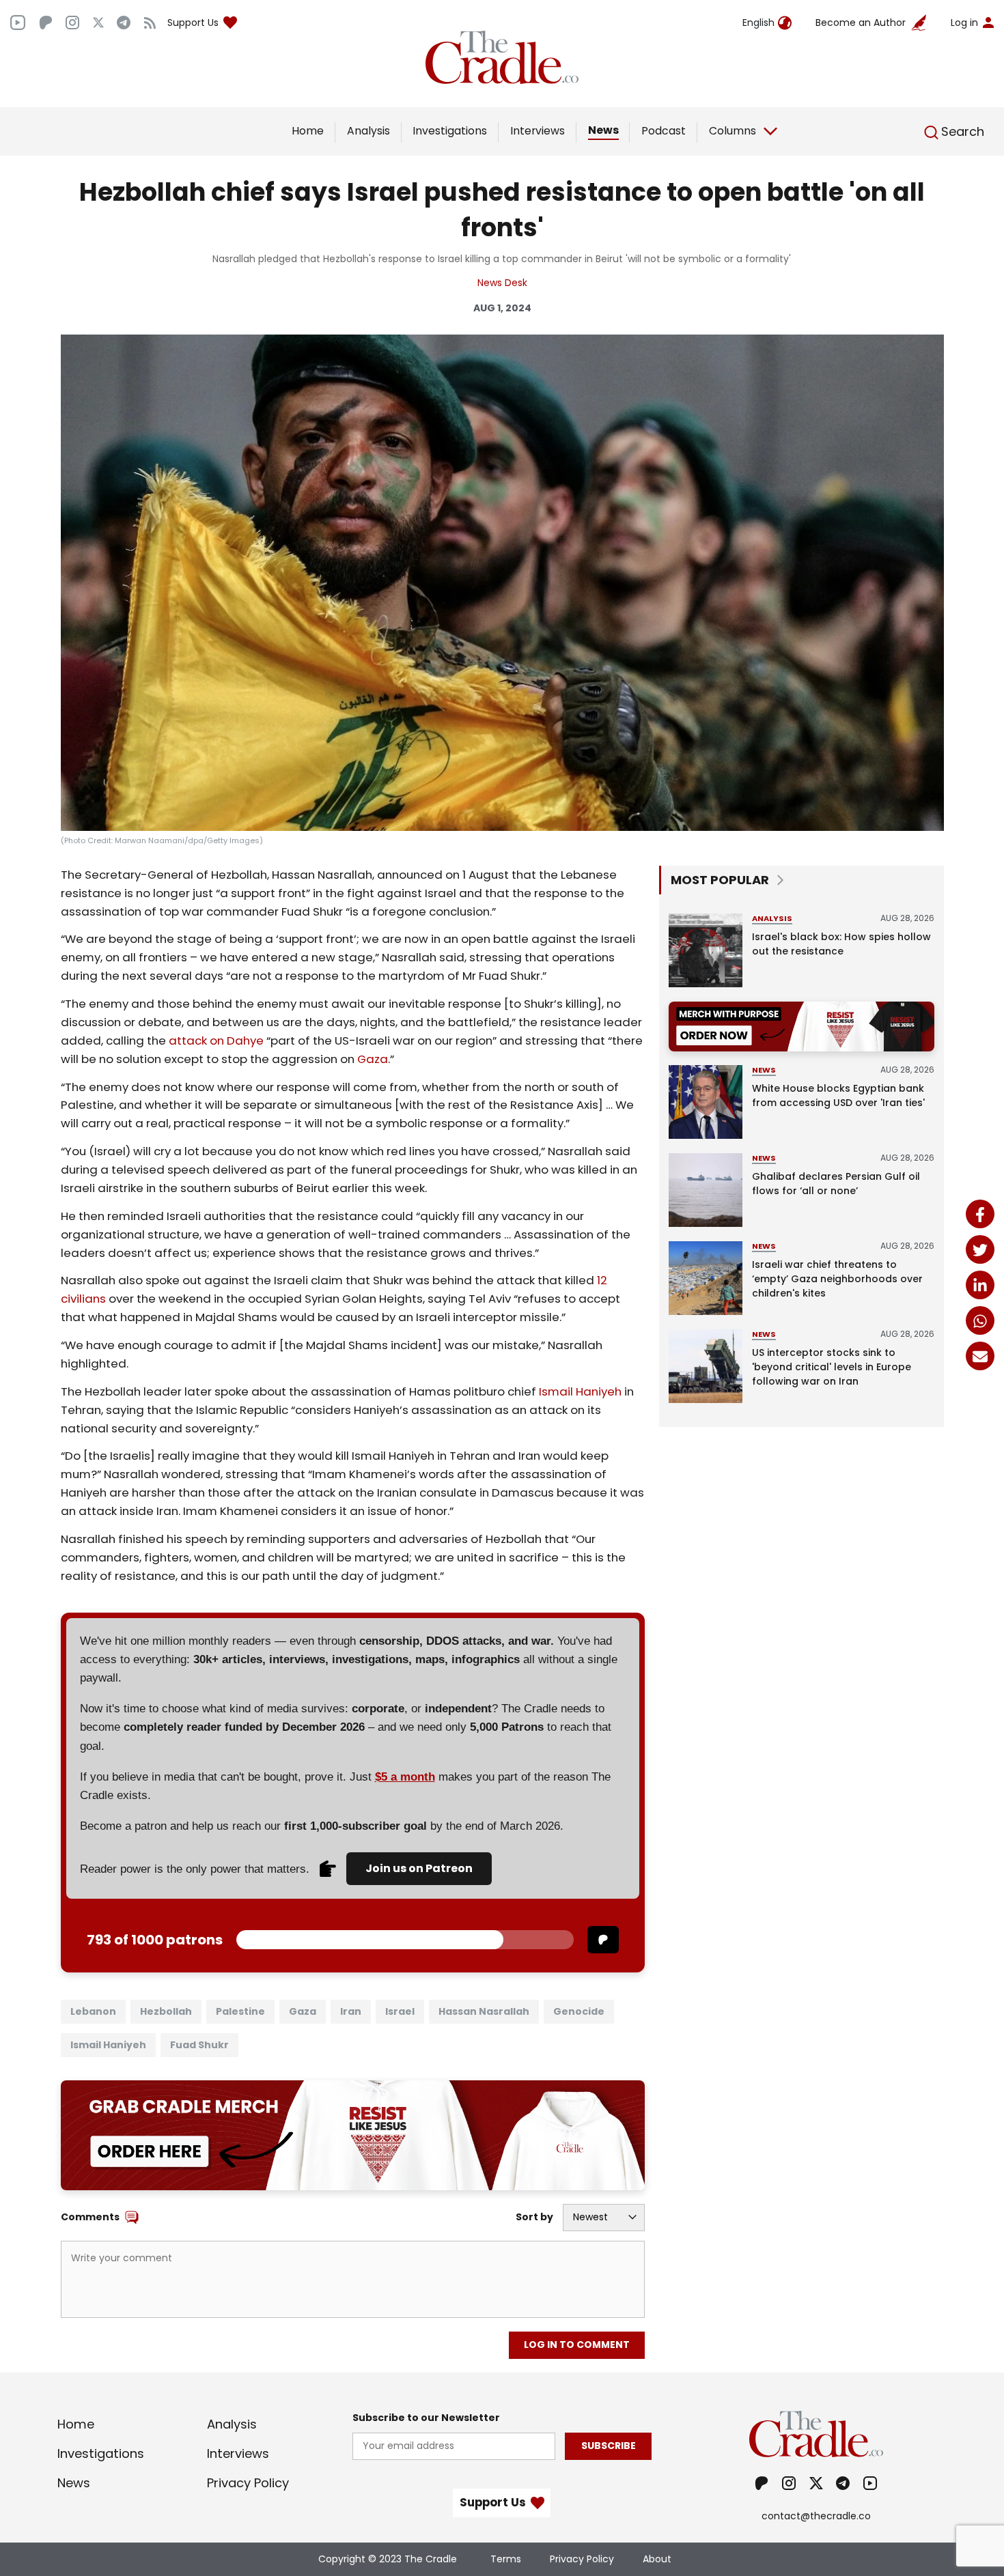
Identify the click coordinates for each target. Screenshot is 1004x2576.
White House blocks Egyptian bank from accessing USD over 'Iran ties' (838, 1095)
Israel (400, 2011)
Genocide (579, 2011)
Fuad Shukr (199, 2045)
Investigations (450, 131)
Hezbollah (166, 2011)
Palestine (240, 2011)
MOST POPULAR (720, 880)
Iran (351, 2011)
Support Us (193, 23)
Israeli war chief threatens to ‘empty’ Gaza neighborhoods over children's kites (837, 1279)
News (603, 130)
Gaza (373, 1059)
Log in (964, 23)
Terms (506, 2559)
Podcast (664, 131)
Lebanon (93, 2011)
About (657, 2559)
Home (308, 131)
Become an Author (861, 23)
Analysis (368, 131)
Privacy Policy (248, 2483)
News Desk (502, 283)
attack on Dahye (216, 1041)
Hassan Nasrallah (484, 2011)
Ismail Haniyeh (580, 1391)
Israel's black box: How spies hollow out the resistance (841, 944)
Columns (733, 131)
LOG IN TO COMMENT (577, 2345)
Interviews (538, 131)
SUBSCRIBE (609, 2446)
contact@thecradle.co (816, 2516)
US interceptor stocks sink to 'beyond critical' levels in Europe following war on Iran (832, 1367)
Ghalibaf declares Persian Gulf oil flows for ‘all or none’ (836, 1184)
